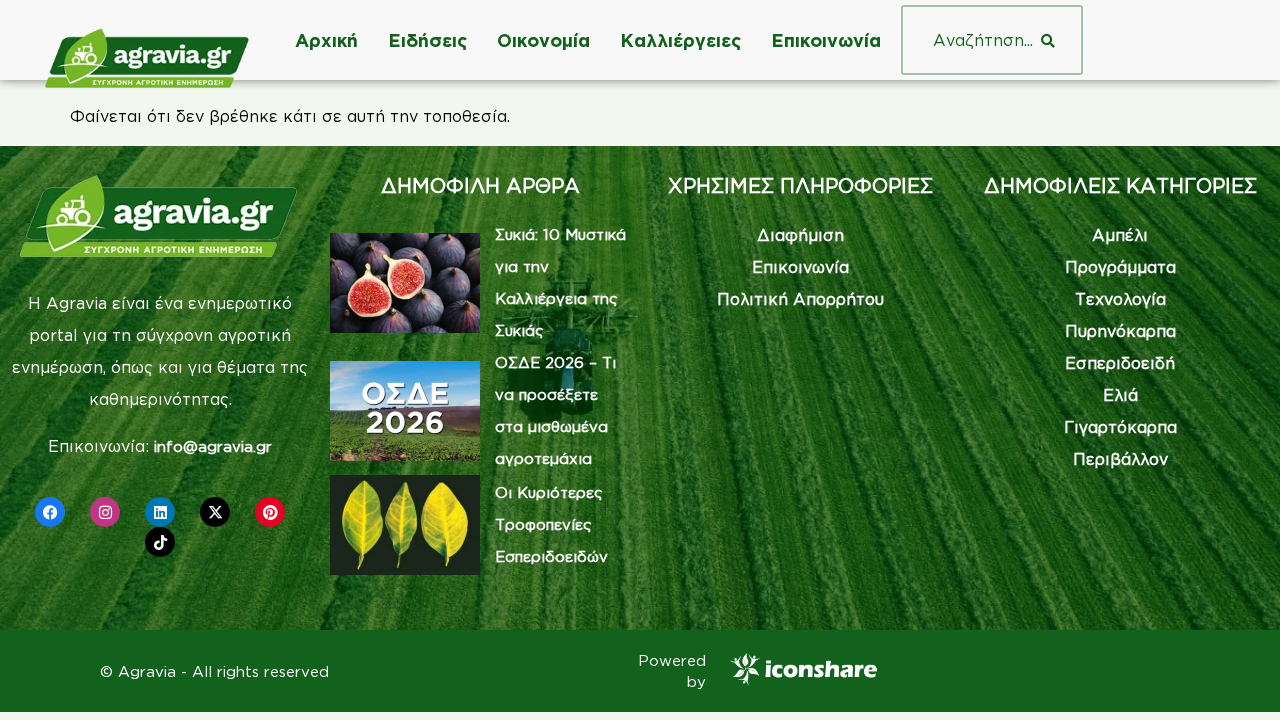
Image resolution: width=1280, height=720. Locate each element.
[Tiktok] (160, 542)
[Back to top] (1235, 675)
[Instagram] (105, 512)
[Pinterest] (270, 512)
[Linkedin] (160, 512)
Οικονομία (543, 40)
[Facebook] (50, 512)
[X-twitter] (215, 512)
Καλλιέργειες (680, 40)
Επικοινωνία (826, 40)
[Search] (1048, 40)
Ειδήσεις (427, 40)
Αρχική (326, 40)
